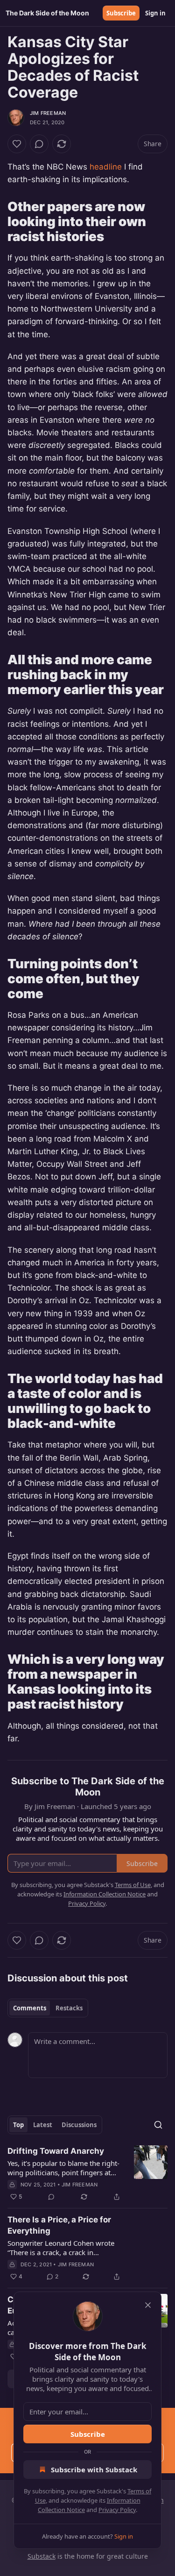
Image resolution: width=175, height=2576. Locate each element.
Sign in (155, 13)
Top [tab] (18, 2125)
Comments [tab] (30, 2008)
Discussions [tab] (79, 2125)
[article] (87, 2174)
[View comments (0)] (39, 144)
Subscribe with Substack (94, 2470)
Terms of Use (133, 1885)
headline (106, 167)
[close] (148, 2305)
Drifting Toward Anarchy (56, 2151)
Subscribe (121, 13)
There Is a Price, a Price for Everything (59, 2225)
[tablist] (48, 2008)
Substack (42, 2556)
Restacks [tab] (69, 2008)
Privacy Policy (117, 2510)
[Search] (158, 2125)
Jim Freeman (48, 113)
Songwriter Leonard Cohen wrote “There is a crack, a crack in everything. (61, 2248)
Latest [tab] (43, 2125)
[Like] (17, 144)
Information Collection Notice (105, 1894)
